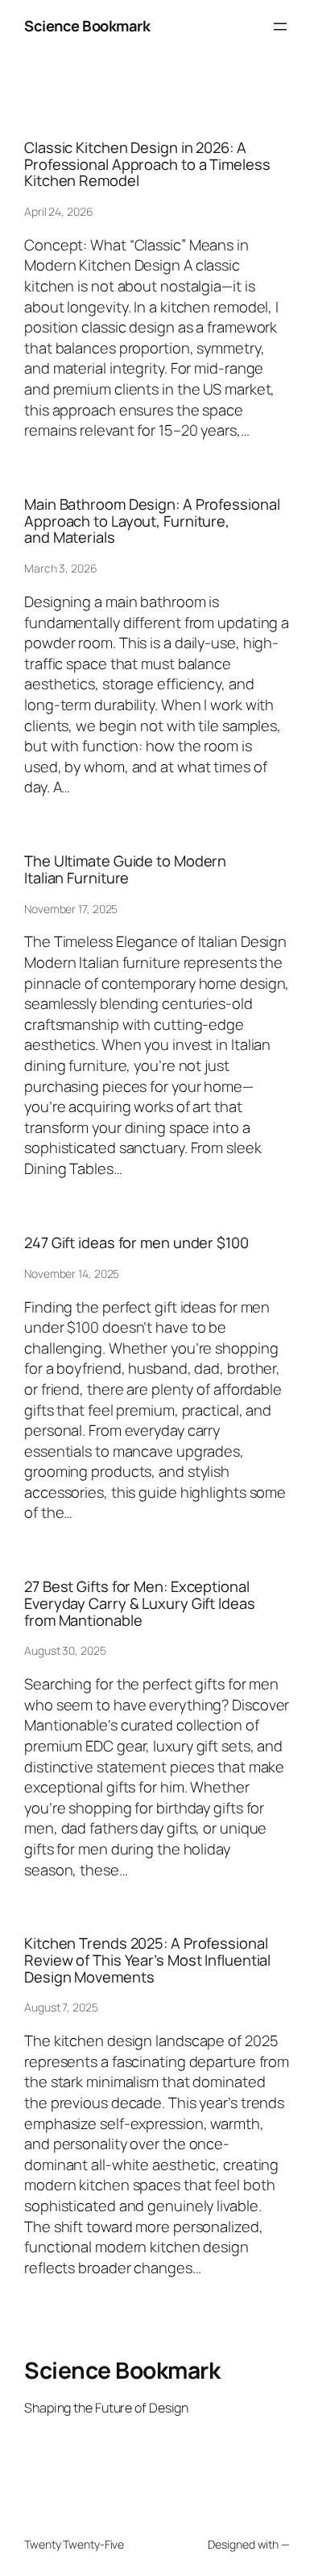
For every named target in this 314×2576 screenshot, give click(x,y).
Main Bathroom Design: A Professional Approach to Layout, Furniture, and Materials (152, 521)
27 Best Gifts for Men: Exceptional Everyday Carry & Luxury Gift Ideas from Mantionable (140, 1603)
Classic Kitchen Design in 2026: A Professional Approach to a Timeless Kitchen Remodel (147, 164)
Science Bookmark (87, 26)
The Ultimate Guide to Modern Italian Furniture (125, 869)
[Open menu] (280, 27)
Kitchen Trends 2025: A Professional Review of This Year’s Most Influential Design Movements (147, 1960)
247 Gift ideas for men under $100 (136, 1243)
